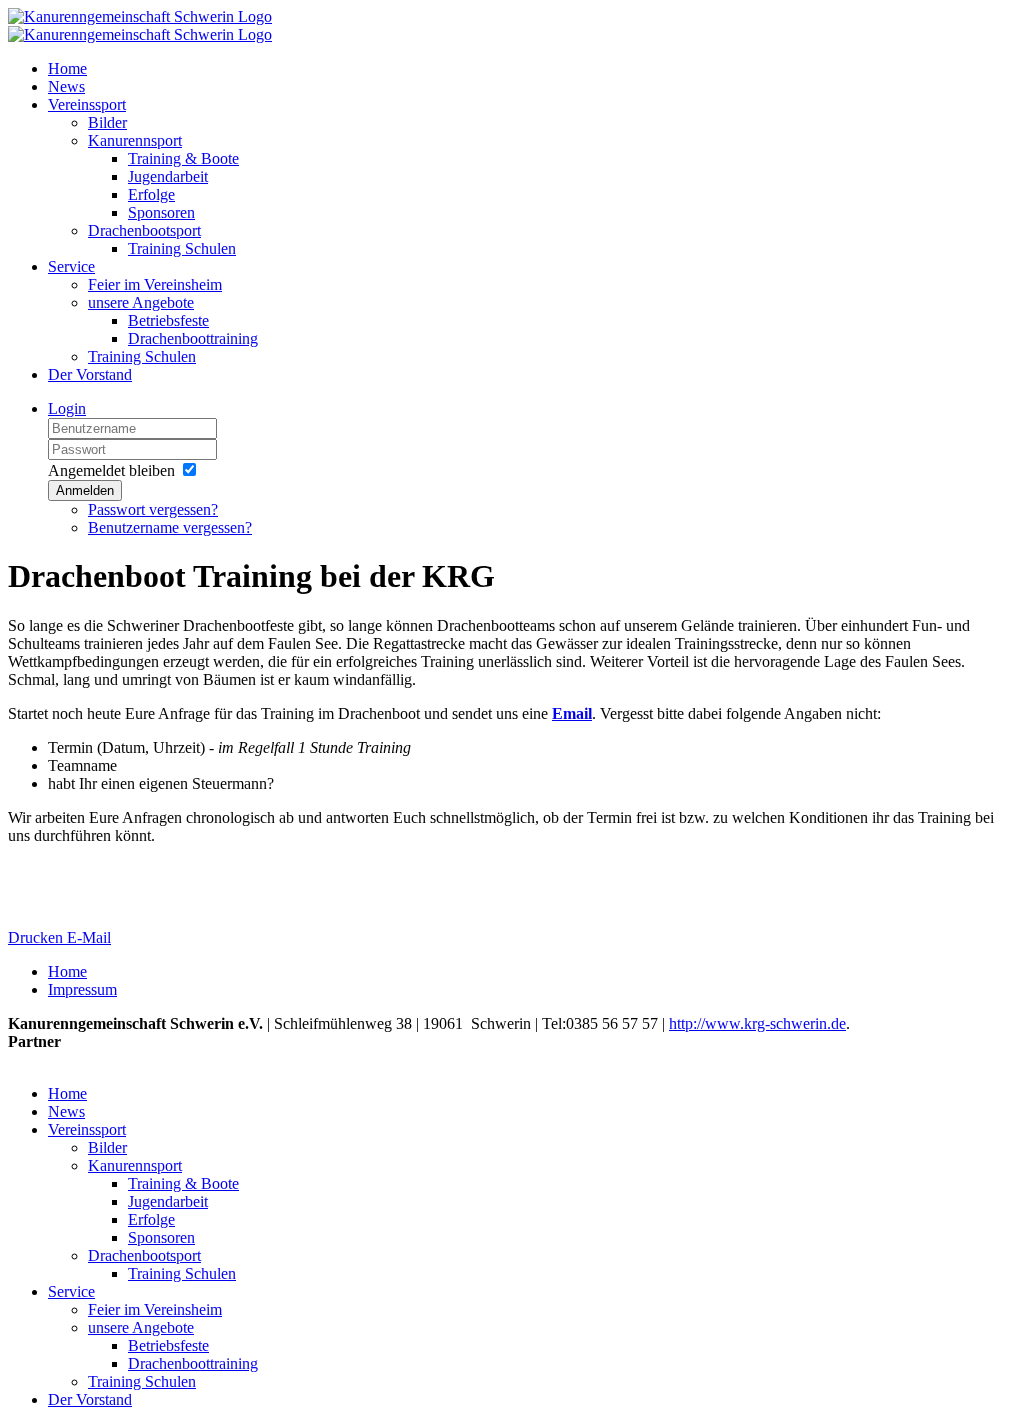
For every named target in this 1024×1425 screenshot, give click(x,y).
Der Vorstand (90, 374)
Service (71, 266)
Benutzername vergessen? (170, 527)
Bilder (107, 122)
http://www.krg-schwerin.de (757, 1023)
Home (67, 68)
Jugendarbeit (168, 176)
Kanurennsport (135, 140)
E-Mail (89, 937)
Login (67, 408)
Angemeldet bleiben (111, 470)
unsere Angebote (141, 302)
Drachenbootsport (144, 230)
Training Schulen (182, 248)
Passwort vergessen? (153, 509)
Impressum (82, 989)
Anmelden (85, 490)
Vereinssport (87, 104)
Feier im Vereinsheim (155, 284)
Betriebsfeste (168, 320)
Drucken (37, 937)
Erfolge (151, 194)
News (66, 86)
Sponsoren (161, 212)
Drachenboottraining (193, 338)
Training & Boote (183, 158)
